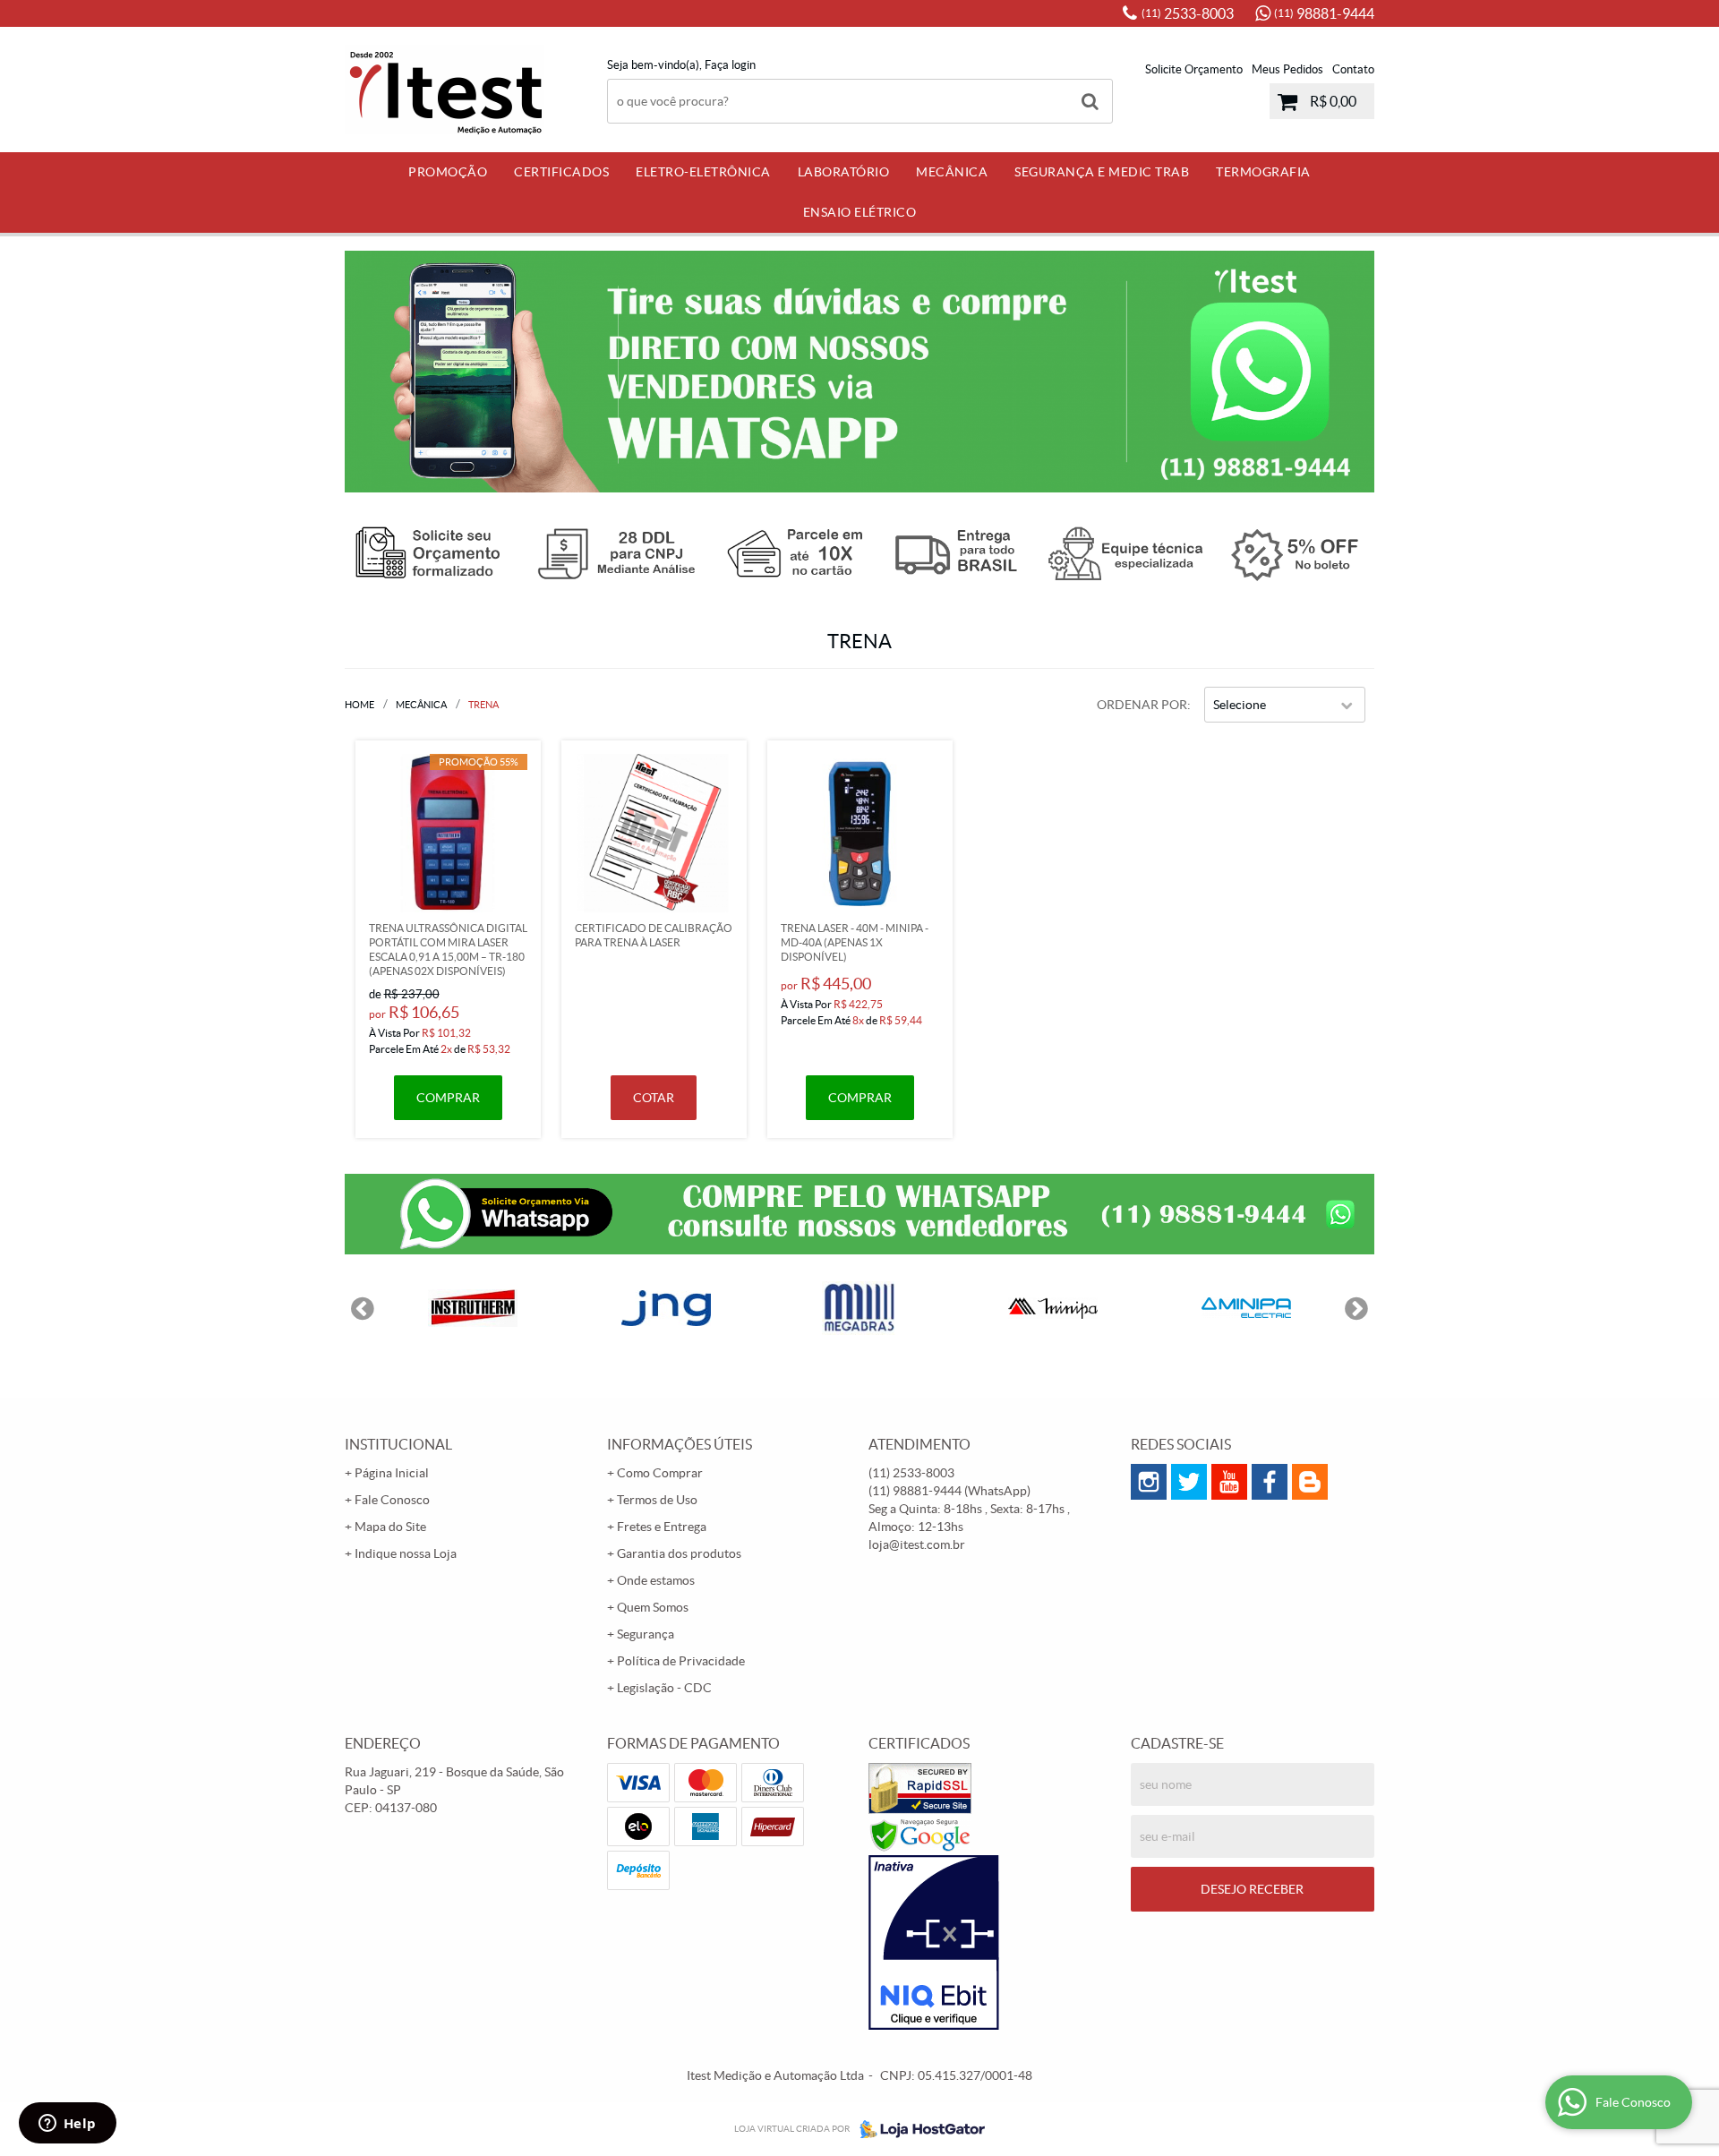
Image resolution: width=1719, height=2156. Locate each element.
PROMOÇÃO (448, 172)
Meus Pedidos (1287, 69)
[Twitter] (1189, 1482)
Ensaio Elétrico (860, 212)
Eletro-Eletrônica (703, 172)
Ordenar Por (1142, 705)
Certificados (561, 172)
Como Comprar (660, 1473)
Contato (1353, 69)
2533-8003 (1188, 13)
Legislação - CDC (664, 1688)
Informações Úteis (680, 1444)
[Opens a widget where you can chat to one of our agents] (67, 2125)
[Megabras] (859, 1308)
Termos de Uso (657, 1500)
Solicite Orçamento (1194, 69)
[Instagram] (1149, 1482)
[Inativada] (991, 1943)
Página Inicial (392, 1473)
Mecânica (952, 172)
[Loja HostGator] (917, 2129)
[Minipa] (1053, 1308)
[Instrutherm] (473, 1308)
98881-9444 (1324, 13)
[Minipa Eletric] (1246, 1308)
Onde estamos (656, 1580)
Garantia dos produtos (679, 1553)
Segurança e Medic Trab (1102, 172)
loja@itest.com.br (917, 1544)
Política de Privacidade (681, 1661)
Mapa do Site (390, 1527)
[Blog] (1310, 1482)
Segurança (646, 1634)
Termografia (1263, 172)
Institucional (398, 1444)
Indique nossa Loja (406, 1553)
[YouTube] (1229, 1482)
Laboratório (844, 172)
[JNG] (666, 1308)
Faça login (730, 65)
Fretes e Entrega (662, 1527)
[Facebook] (1270, 1482)
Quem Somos (653, 1607)
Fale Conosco (392, 1500)
